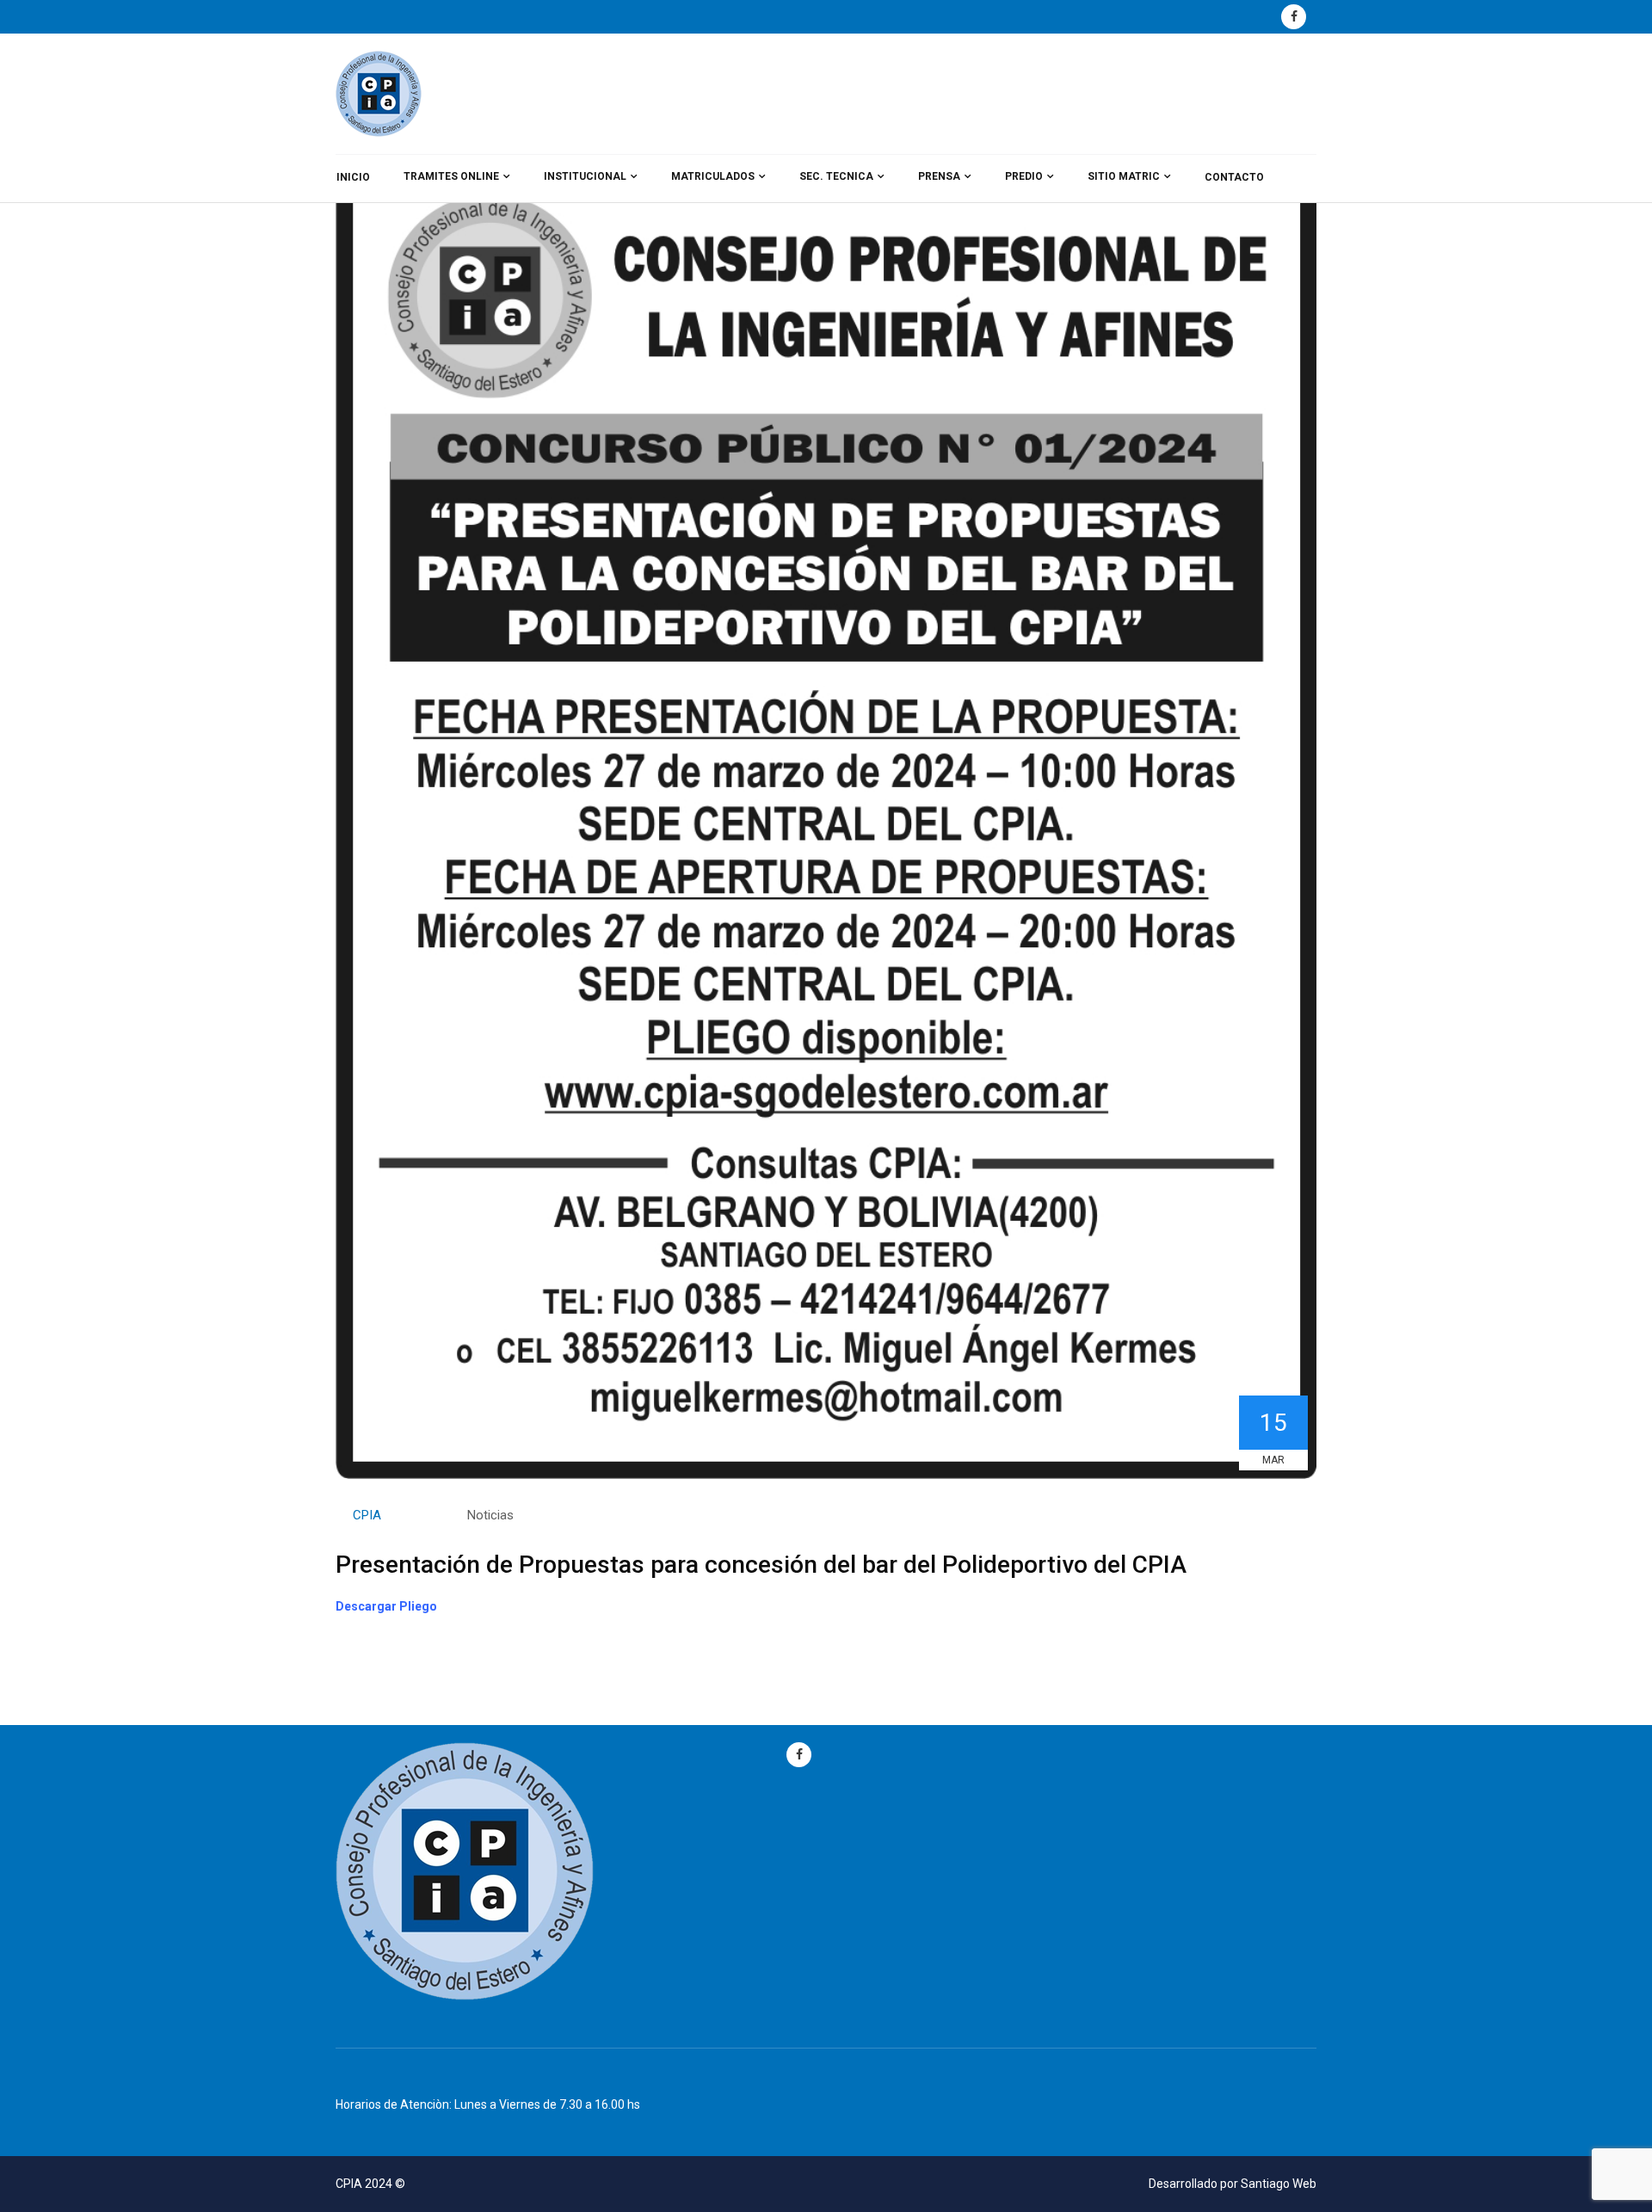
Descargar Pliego (386, 1606)
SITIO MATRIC (1124, 176)
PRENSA (939, 176)
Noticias (490, 1515)
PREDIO (1024, 176)
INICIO (353, 177)
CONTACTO (1234, 177)
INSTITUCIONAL (585, 176)
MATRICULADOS (713, 176)
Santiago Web (1279, 2184)
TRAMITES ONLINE (451, 176)
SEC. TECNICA (836, 176)
